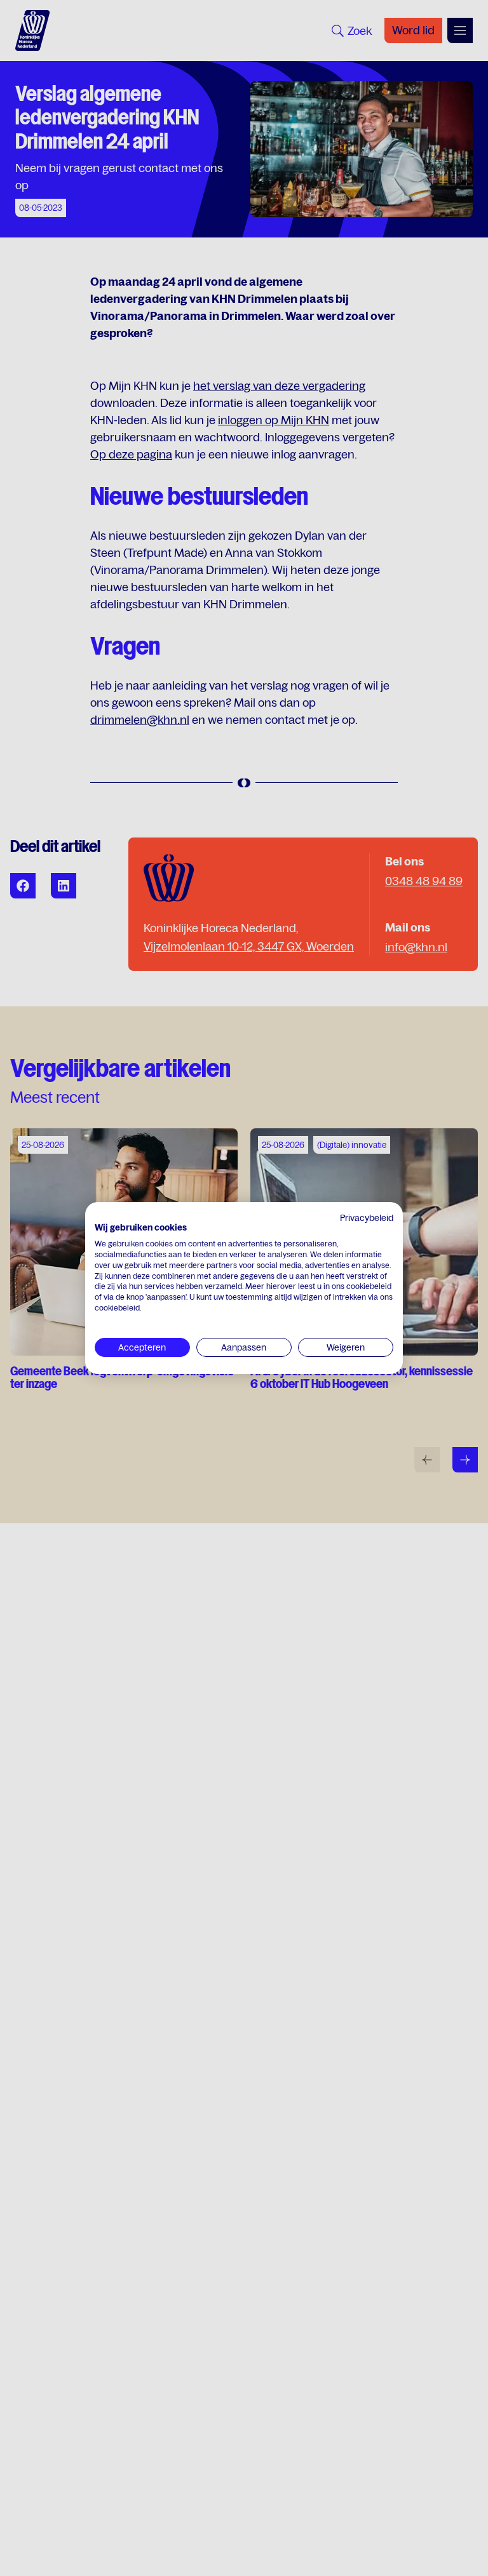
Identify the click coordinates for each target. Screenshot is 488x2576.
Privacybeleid (367, 1218)
